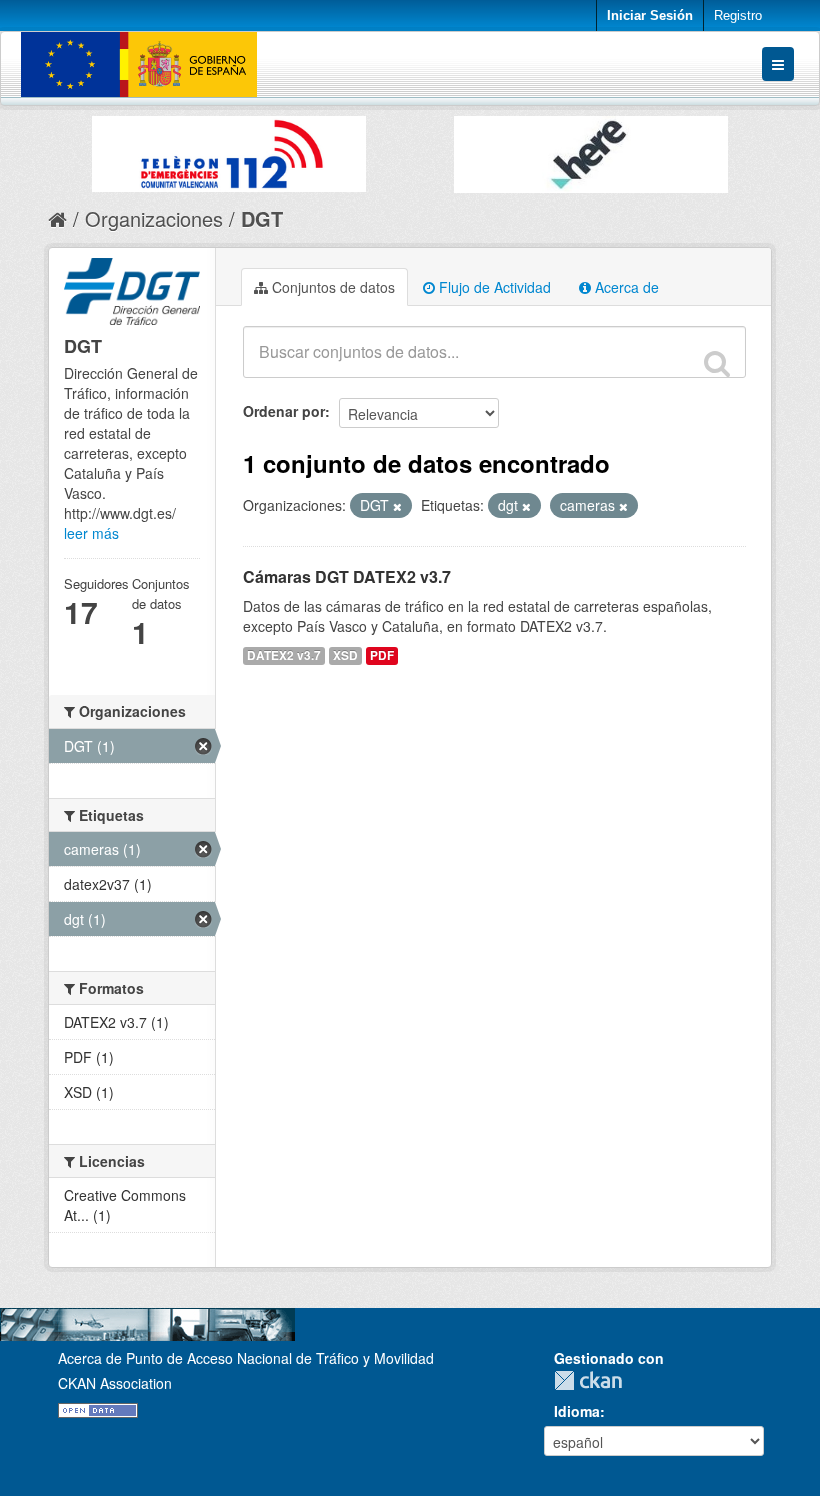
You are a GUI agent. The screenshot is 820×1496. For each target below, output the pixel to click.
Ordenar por (284, 411)
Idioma (577, 1411)
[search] (717, 363)
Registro (738, 15)
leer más (91, 533)
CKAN (593, 1380)
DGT (262, 218)
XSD (345, 655)
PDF (382, 655)
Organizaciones (154, 218)
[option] (229, 149)
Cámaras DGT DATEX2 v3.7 (347, 576)
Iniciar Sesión (650, 15)
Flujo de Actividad (493, 287)
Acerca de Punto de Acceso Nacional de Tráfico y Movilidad (246, 1358)
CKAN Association (115, 1383)
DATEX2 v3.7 (284, 655)
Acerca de (625, 287)
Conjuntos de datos (331, 287)
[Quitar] (397, 506)
